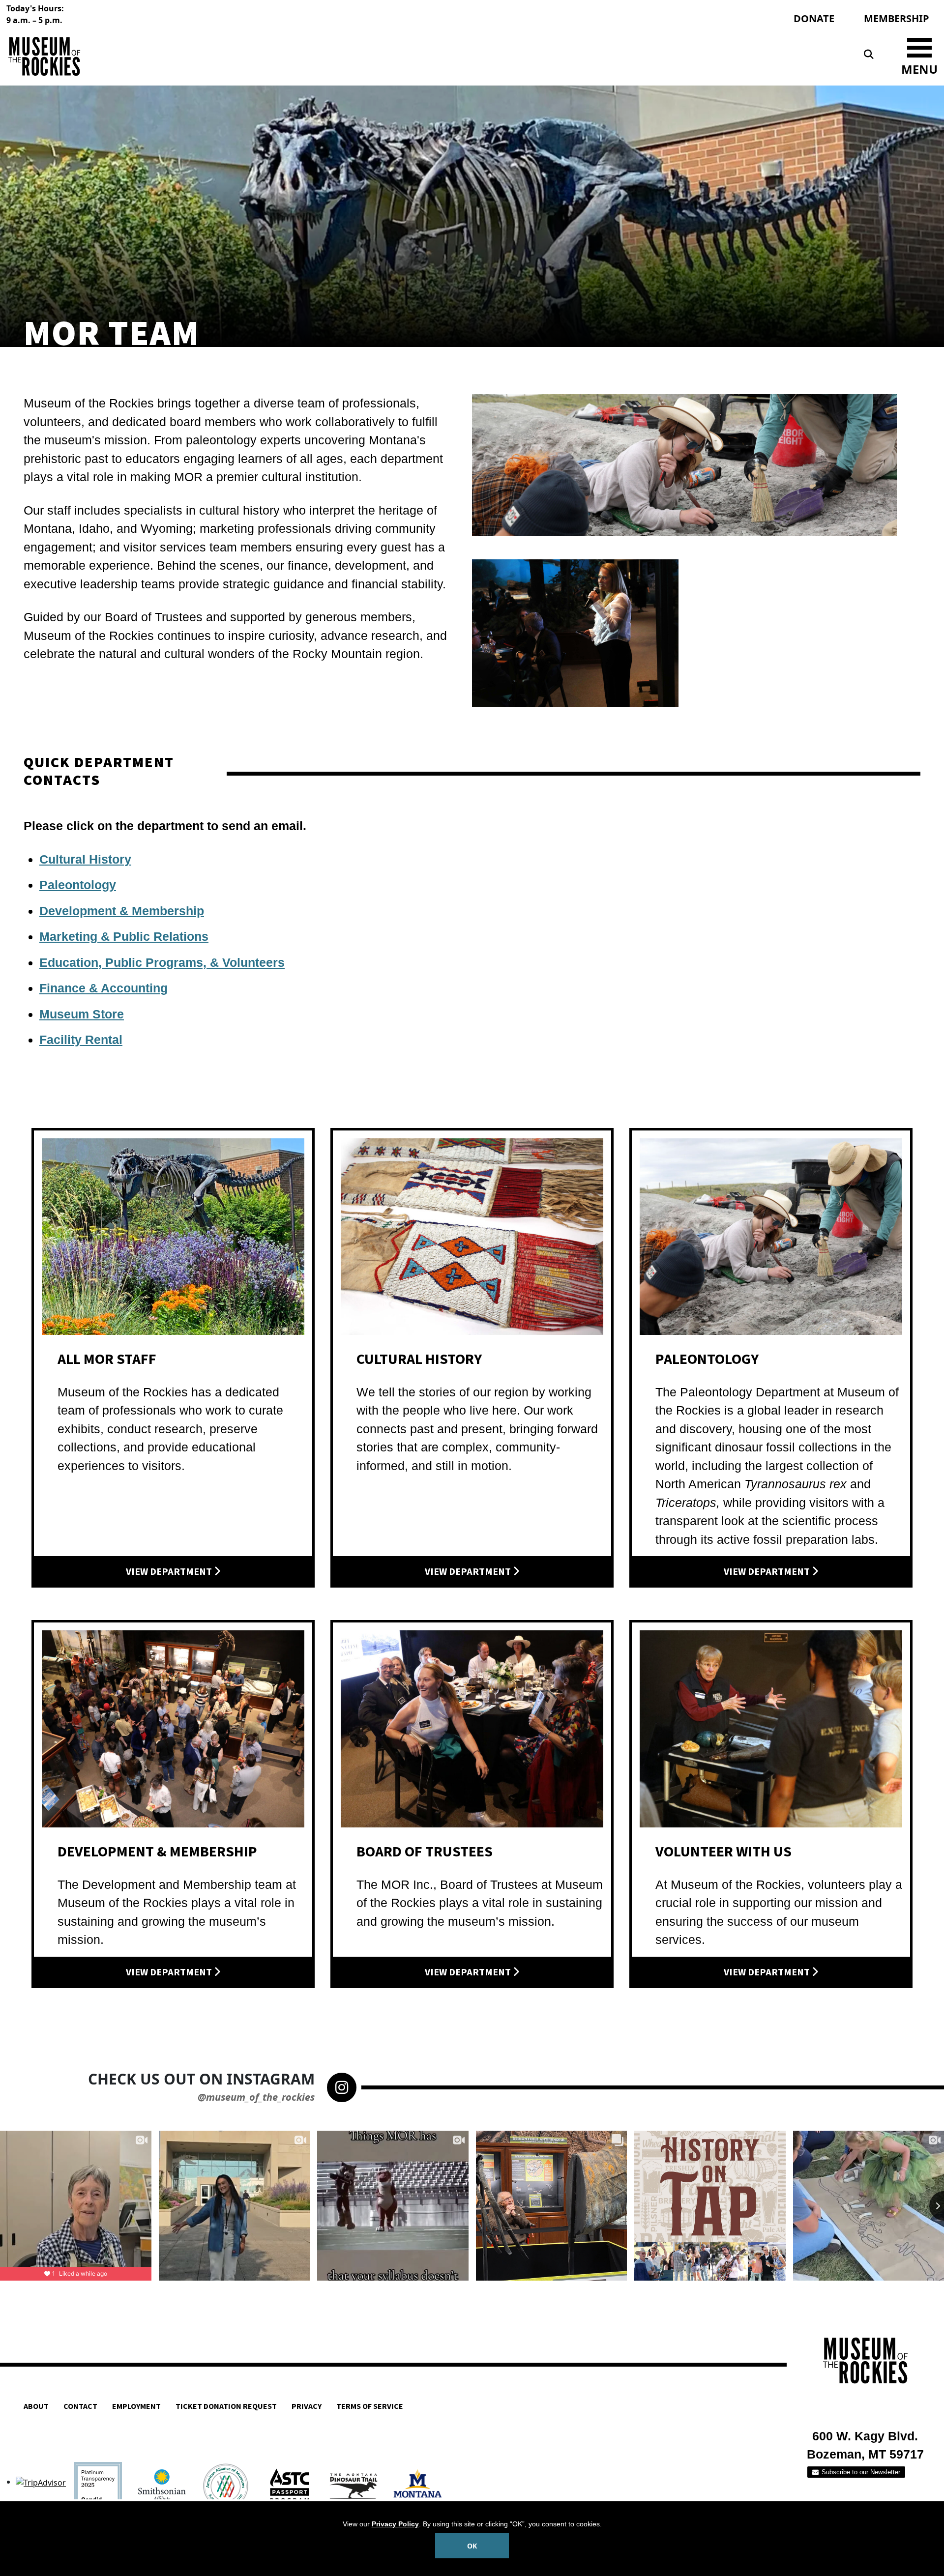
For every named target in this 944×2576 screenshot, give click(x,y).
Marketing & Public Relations (124, 936)
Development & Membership (122, 911)
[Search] (869, 55)
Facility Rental (81, 1040)
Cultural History (85, 859)
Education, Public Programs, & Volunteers (162, 962)
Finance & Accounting (103, 988)
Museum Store (82, 1014)
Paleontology (78, 885)
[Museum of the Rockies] (237, 56)
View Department (170, 1572)
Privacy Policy (395, 2524)
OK (472, 2546)
